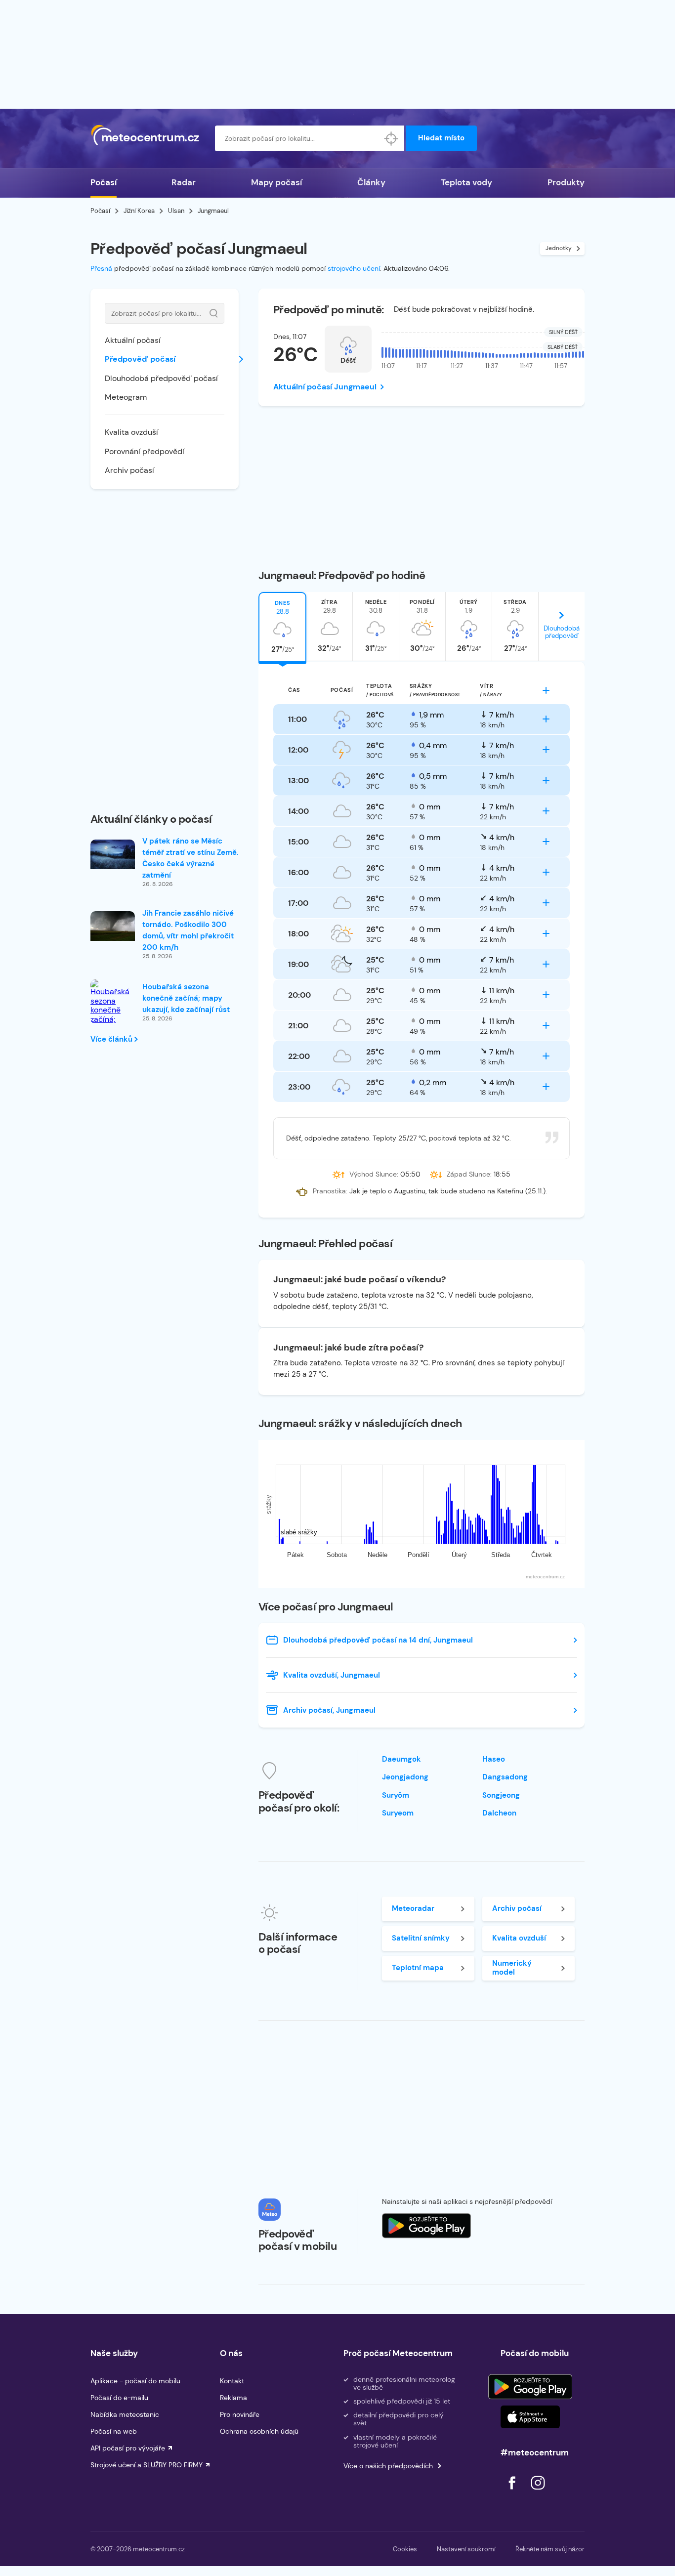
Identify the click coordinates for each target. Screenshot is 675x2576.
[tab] (282, 627)
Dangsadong (505, 1777)
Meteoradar (413, 1908)
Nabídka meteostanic (125, 2414)
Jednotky (559, 248)
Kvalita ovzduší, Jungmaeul (332, 1675)
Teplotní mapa (418, 1968)
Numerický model (512, 1967)
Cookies (405, 2549)
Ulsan (176, 211)
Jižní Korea (139, 211)
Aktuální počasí (133, 340)
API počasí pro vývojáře (128, 2448)
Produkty (566, 182)
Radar (184, 182)
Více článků (112, 1039)
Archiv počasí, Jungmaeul (329, 1710)
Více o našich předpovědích (388, 2466)
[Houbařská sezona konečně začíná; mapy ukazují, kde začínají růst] (113, 1015)
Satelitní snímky (421, 1938)
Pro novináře (240, 2414)
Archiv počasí (129, 470)
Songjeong (501, 1795)
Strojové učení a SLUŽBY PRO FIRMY (147, 2465)
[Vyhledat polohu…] (391, 138)
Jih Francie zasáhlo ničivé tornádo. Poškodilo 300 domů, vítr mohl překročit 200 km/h (188, 930)
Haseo (494, 1759)
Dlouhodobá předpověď (562, 632)
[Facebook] (513, 2492)
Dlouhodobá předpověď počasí (161, 378)
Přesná (101, 268)
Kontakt (232, 2381)
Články (371, 182)
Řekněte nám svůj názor (550, 2549)
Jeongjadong (405, 1777)
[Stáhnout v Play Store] (530, 2387)
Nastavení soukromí (466, 2549)
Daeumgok (401, 1759)
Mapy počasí (276, 182)
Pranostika (329, 1191)
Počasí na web (114, 2431)
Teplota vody (466, 182)
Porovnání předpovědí (145, 451)
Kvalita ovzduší (131, 432)
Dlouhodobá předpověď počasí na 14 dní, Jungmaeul (378, 1640)
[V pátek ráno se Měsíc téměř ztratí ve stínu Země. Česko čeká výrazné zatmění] (113, 854)
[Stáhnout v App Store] (530, 2417)
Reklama (233, 2398)
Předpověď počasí (140, 359)
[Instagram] (538, 2492)
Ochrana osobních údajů (259, 2431)
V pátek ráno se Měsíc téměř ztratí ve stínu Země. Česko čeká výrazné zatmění (190, 858)
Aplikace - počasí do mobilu (135, 2381)
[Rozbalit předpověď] (546, 690)
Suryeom (398, 1813)
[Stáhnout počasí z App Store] (426, 2226)
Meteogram (126, 397)
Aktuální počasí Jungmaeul (325, 387)
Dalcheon (499, 1813)
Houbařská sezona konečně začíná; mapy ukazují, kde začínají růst (186, 998)
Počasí (104, 182)
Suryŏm (396, 1795)
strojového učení (354, 268)
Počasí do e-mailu (119, 2398)
